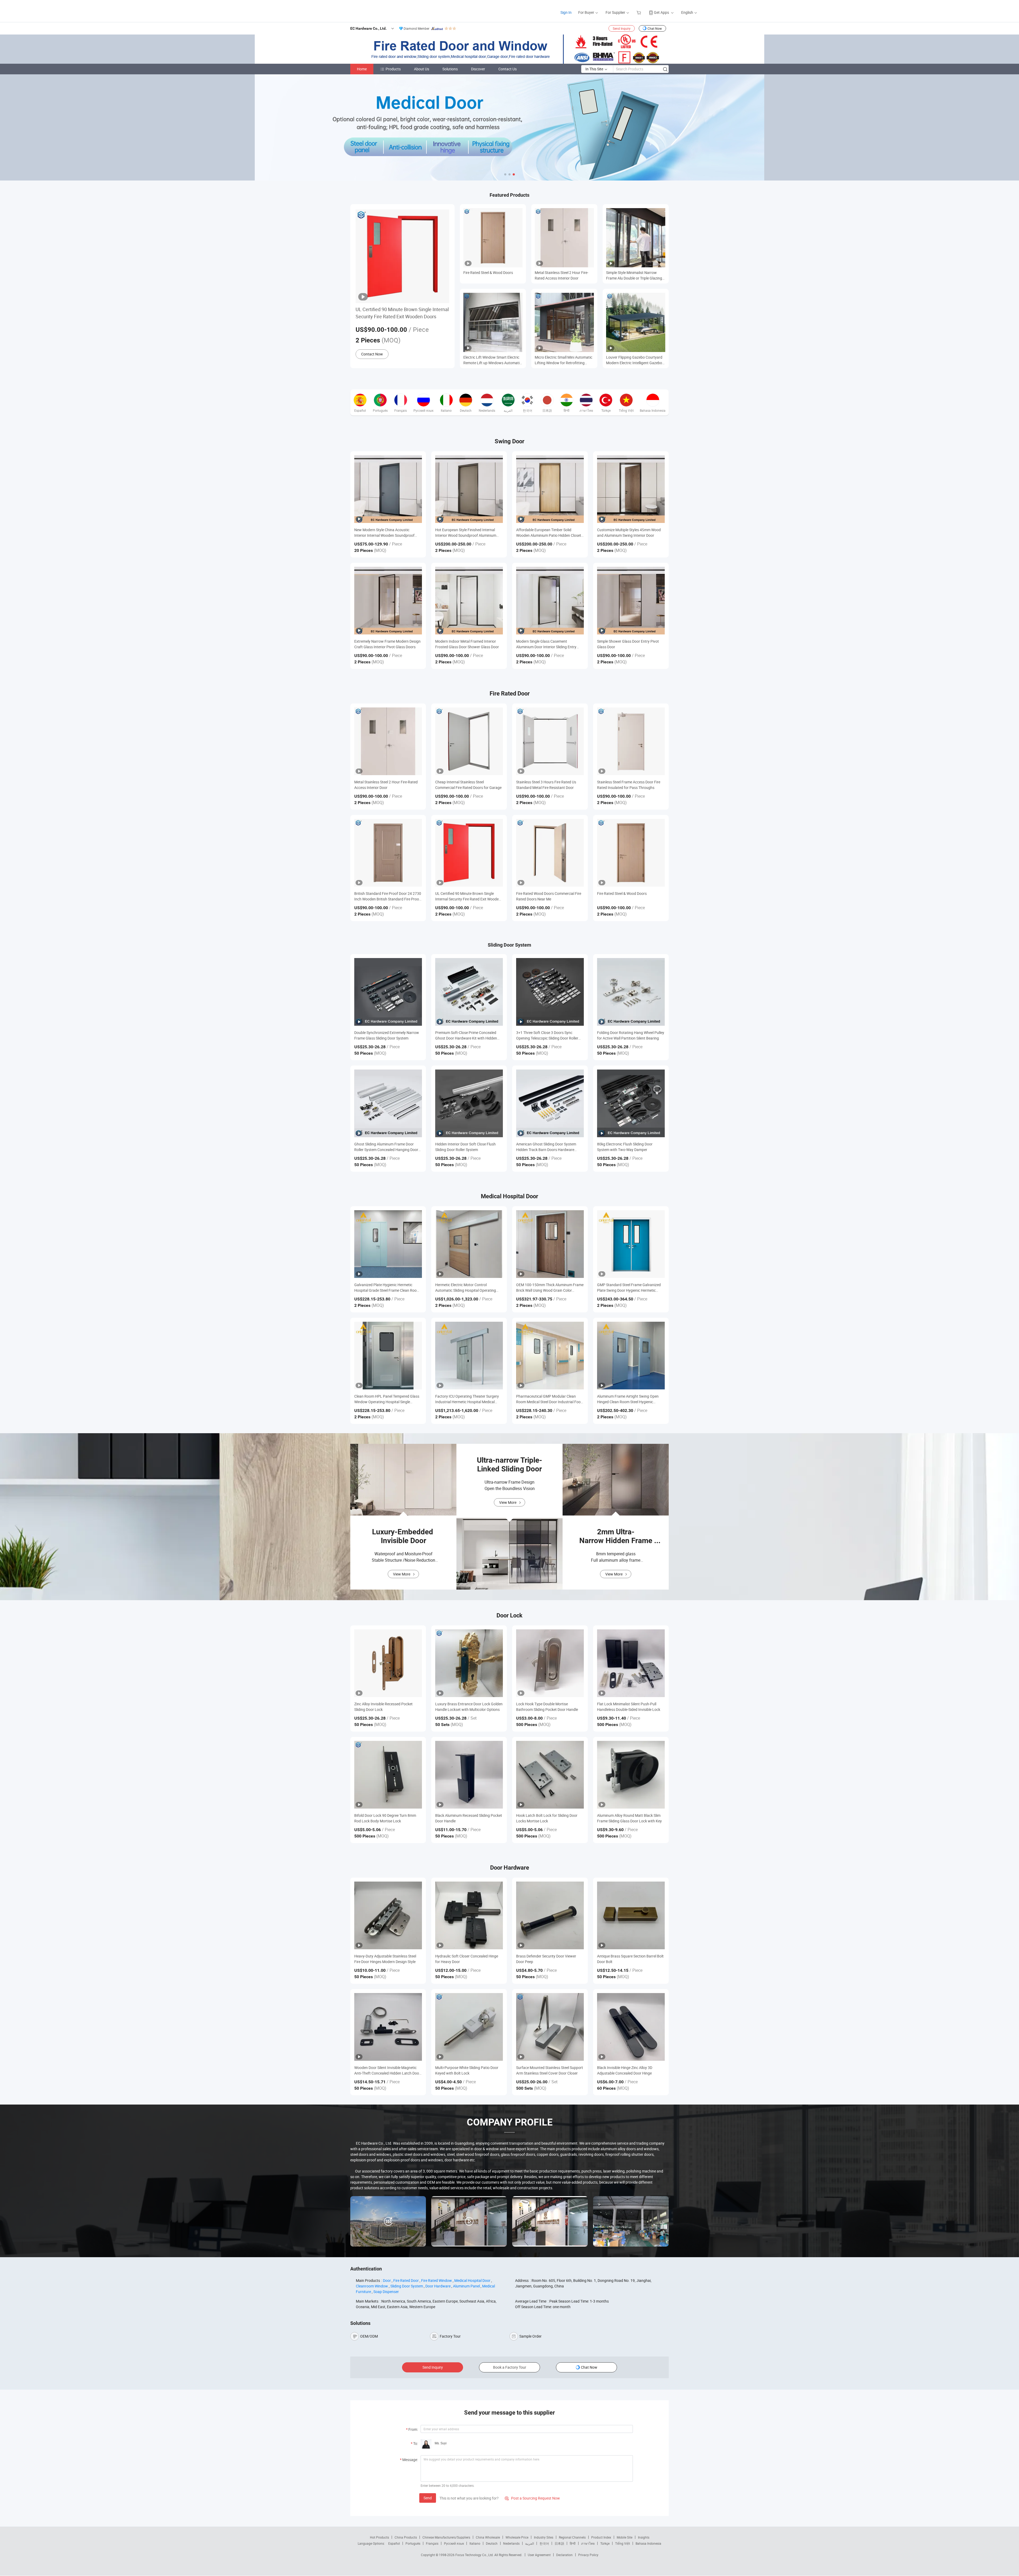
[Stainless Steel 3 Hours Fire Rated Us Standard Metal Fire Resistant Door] (550, 741)
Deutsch (492, 2543)
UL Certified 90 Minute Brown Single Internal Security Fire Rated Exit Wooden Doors (402, 313)
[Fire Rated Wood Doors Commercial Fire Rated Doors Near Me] (550, 853)
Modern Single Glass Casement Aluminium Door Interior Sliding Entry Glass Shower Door (546, 644)
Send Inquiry (622, 28)
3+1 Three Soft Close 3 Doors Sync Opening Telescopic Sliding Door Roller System (547, 1035)
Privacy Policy (588, 2555)
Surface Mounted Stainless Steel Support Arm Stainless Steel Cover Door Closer (550, 2070)
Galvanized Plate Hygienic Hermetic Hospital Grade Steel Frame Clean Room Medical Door (387, 1288)
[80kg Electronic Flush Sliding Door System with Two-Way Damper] (631, 1103)
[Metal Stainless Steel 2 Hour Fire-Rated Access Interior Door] (388, 741)
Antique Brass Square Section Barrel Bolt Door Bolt (630, 1959)
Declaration (564, 2555)
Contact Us (508, 69)
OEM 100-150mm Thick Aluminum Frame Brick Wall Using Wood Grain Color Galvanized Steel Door (550, 1288)
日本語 (559, 2543)
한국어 (544, 2543)
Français (432, 2543)
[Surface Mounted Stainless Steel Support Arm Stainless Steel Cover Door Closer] (550, 2027)
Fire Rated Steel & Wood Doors (488, 272)
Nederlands (511, 2543)
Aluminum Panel (466, 2286)
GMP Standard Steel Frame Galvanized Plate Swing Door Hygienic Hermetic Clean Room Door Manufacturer (629, 1288)
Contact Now (372, 354)
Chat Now (655, 28)
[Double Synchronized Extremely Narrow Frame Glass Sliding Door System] (388, 992)
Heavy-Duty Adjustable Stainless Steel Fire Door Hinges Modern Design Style (385, 1959)
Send (428, 2498)
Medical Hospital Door (472, 2280)
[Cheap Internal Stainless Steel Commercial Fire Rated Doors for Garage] (469, 741)
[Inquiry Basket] (639, 12)
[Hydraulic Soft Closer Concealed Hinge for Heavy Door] (469, 1915)
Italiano (475, 2543)
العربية (530, 2543)
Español (394, 2543)
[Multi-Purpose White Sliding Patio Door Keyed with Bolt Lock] (469, 2027)
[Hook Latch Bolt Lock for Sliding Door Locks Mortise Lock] (550, 1775)
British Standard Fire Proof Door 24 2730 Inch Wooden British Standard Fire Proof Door (388, 896)
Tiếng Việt (623, 2543)
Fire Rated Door (406, 2280)
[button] (505, 174)
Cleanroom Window (372, 2286)
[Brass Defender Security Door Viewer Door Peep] (550, 1915)
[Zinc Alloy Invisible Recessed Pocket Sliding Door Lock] (388, 1663)
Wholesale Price (517, 2537)
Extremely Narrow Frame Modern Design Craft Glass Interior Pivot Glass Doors (387, 644)
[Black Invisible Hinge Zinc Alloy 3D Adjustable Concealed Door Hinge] (631, 2027)
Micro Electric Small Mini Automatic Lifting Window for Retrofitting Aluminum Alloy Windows (564, 360)
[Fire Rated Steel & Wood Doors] (631, 853)
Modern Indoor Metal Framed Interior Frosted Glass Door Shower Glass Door (467, 644)
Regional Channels (572, 2537)
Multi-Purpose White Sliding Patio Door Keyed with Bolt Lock (467, 2070)
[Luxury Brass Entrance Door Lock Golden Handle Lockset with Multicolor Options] (469, 1663)
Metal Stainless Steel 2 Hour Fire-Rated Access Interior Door (562, 275)
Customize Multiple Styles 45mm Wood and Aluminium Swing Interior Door (629, 533)
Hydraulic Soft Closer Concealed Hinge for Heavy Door (467, 1959)
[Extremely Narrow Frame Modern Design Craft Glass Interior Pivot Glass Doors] (388, 601)
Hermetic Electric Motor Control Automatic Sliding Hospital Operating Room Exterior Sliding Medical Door (466, 1288)
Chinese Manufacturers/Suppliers (446, 2537)
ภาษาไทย (588, 2543)
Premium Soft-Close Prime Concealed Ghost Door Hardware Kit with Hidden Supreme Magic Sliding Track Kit (466, 1035)
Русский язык (454, 2543)
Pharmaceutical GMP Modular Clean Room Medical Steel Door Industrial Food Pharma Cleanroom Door (549, 1399)
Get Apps (661, 12)
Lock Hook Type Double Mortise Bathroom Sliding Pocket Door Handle (547, 1707)
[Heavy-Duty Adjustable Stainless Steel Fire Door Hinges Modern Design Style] (388, 1915)
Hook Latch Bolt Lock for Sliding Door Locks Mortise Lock (547, 1818)
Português (413, 2543)
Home (362, 69)
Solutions (450, 69)
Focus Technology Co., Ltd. (475, 2555)
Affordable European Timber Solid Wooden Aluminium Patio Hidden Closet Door (549, 533)
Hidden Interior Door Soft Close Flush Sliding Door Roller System (465, 1147)
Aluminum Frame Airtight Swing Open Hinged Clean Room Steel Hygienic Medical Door (628, 1399)
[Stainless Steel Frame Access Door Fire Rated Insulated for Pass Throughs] (631, 741)
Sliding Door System (407, 2286)
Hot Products (379, 2537)
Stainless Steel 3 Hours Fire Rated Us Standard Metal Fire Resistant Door (546, 785)
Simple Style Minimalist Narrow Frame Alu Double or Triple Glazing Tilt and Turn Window (634, 275)
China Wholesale (488, 2537)
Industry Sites (544, 2537)
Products (393, 69)
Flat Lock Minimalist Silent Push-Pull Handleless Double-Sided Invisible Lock (629, 1707)
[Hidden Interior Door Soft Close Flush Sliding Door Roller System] (469, 1103)
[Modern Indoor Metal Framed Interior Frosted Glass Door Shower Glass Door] (469, 601)
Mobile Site (625, 2537)
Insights (644, 2537)
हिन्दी (573, 2543)
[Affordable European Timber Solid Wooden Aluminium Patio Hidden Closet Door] (550, 489)
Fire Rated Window (437, 2280)
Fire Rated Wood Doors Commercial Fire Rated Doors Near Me (549, 896)
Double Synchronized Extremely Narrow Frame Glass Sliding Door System (387, 1035)
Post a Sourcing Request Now (532, 2498)
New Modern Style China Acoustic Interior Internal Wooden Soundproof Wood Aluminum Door (384, 533)
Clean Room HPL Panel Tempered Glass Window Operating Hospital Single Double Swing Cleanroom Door (387, 1399)
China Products (406, 2537)
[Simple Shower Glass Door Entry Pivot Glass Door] (631, 601)
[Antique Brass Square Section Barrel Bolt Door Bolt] (631, 1915)
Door (387, 2280)
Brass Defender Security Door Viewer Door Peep (546, 1959)
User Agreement (539, 2555)
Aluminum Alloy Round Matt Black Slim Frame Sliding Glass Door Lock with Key (629, 1818)
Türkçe (605, 2543)
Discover (478, 69)
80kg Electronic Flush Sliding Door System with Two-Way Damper (625, 1147)
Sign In (566, 12)
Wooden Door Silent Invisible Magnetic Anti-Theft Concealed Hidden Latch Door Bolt (387, 2070)
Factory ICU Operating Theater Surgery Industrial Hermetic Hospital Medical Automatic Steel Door (467, 1399)
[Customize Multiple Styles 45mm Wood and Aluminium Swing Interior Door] (631, 489)
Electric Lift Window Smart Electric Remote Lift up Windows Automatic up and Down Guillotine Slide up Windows (492, 360)
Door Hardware (438, 2286)
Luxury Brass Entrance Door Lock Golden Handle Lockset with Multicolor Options (469, 1707)
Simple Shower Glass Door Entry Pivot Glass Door (628, 644)
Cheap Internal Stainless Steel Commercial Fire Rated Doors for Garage (468, 785)
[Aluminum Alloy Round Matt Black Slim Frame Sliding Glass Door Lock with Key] (631, 1775)
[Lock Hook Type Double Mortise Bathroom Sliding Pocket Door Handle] (550, 1663)
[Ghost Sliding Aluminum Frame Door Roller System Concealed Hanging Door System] (388, 1103)
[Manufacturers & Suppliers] (353, 10)
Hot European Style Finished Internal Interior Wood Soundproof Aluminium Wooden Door (466, 533)
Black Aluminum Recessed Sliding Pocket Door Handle (469, 1818)
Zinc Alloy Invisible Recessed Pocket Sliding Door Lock (383, 1707)
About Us (422, 69)
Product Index (601, 2537)
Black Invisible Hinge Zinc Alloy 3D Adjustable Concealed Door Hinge (625, 2070)
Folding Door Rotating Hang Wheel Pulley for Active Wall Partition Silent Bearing (631, 1035)
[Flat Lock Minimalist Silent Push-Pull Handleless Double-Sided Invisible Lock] (631, 1663)
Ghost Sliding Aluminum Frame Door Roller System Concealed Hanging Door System (386, 1147)
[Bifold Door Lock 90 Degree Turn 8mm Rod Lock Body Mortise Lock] (388, 1775)
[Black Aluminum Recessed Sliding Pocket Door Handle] (469, 1775)
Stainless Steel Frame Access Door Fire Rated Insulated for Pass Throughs (629, 785)
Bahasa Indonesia (648, 2543)
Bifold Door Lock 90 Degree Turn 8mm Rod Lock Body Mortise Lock (385, 1818)
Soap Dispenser (386, 2292)
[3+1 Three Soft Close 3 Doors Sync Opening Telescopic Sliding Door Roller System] (550, 992)
